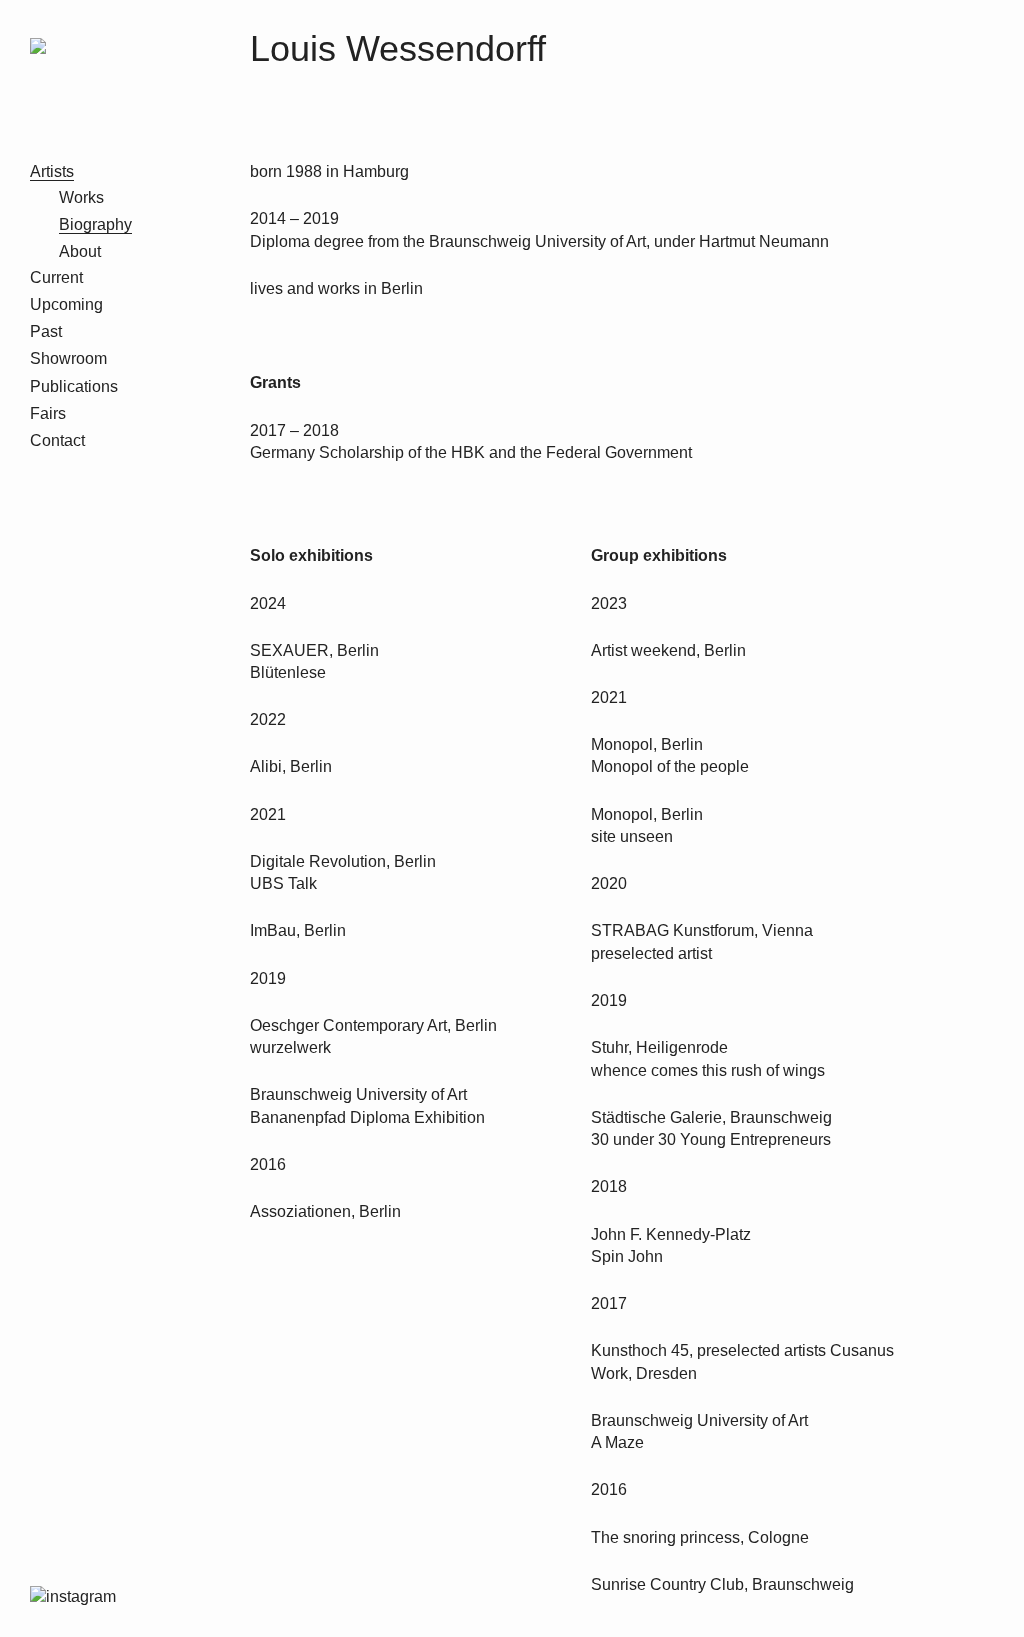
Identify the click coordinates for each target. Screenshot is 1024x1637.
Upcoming (66, 304)
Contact (57, 440)
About (80, 251)
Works (81, 197)
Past (46, 331)
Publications (74, 386)
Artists (52, 171)
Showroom (68, 358)
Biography (95, 224)
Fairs (48, 413)
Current (56, 277)
